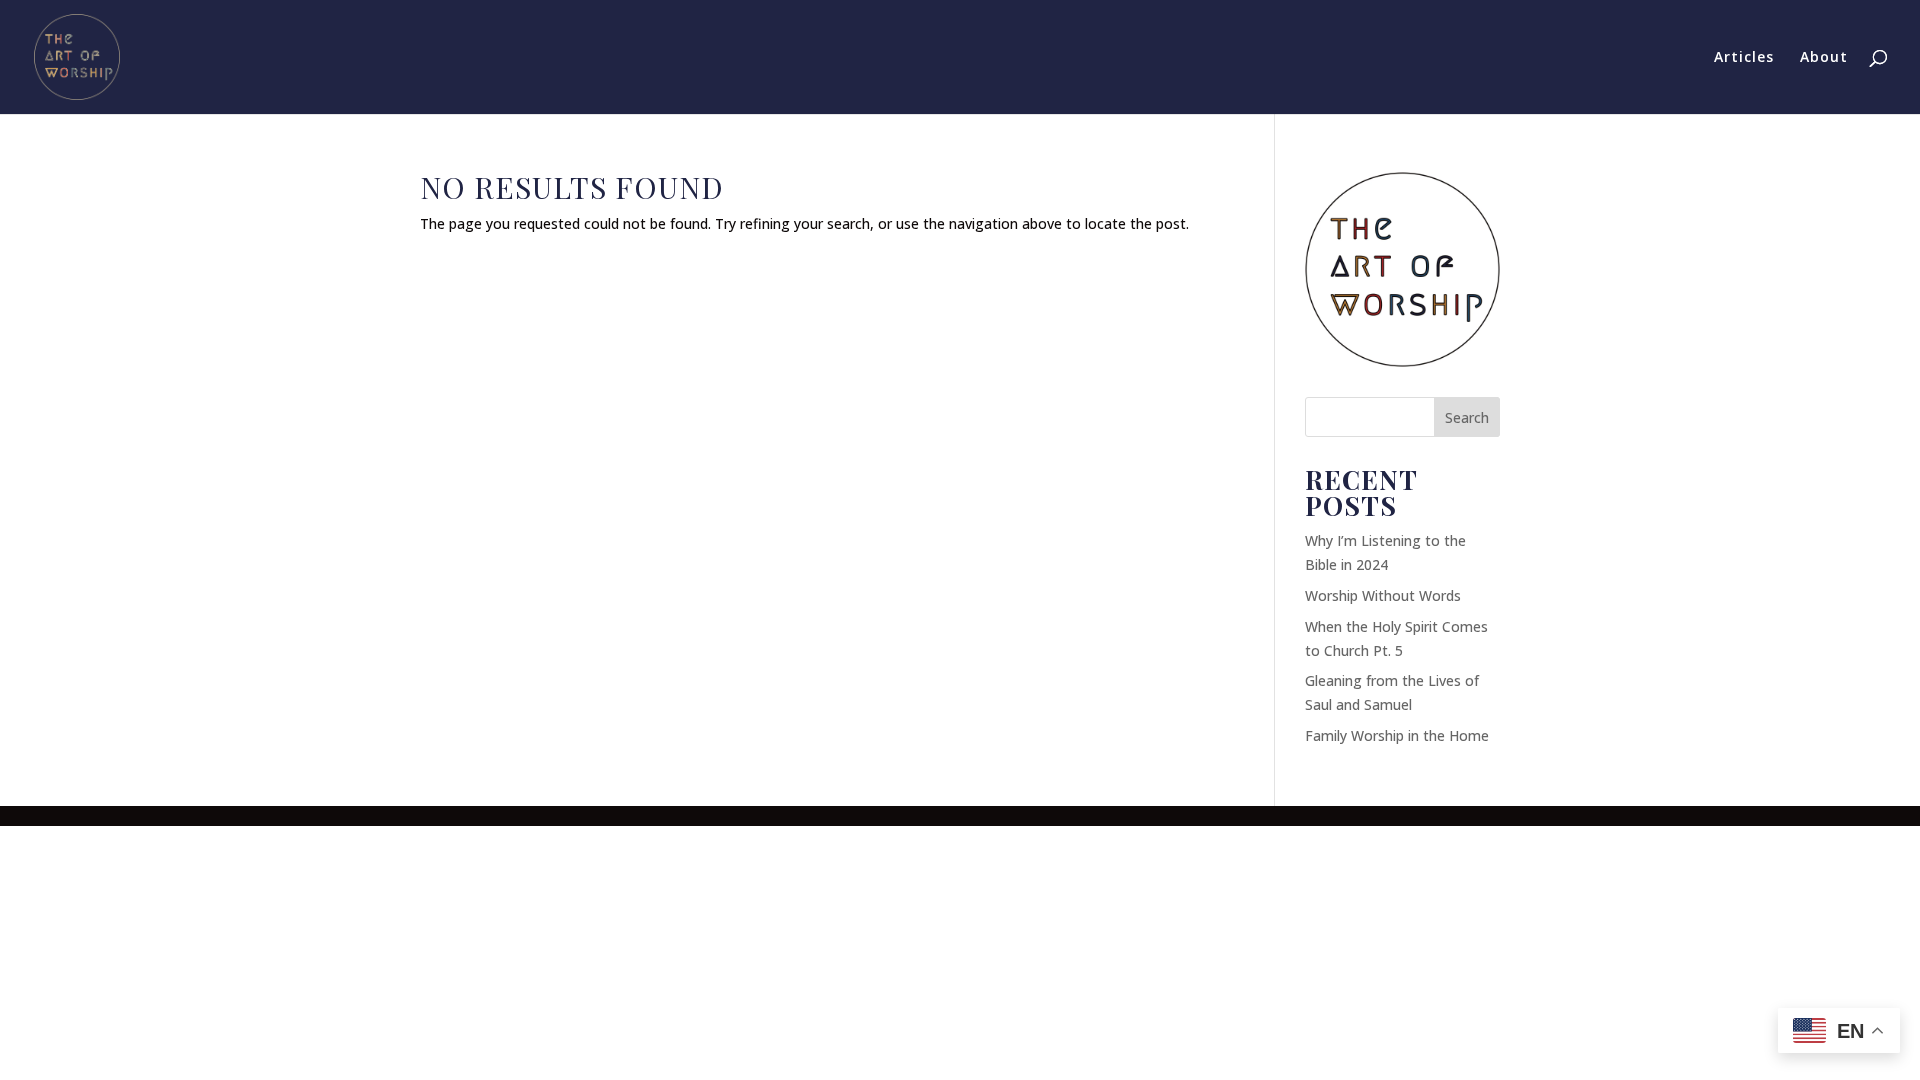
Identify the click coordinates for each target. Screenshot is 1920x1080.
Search (1467, 417)
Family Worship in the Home (1397, 735)
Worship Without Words (1383, 595)
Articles (1744, 58)
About (1824, 58)
